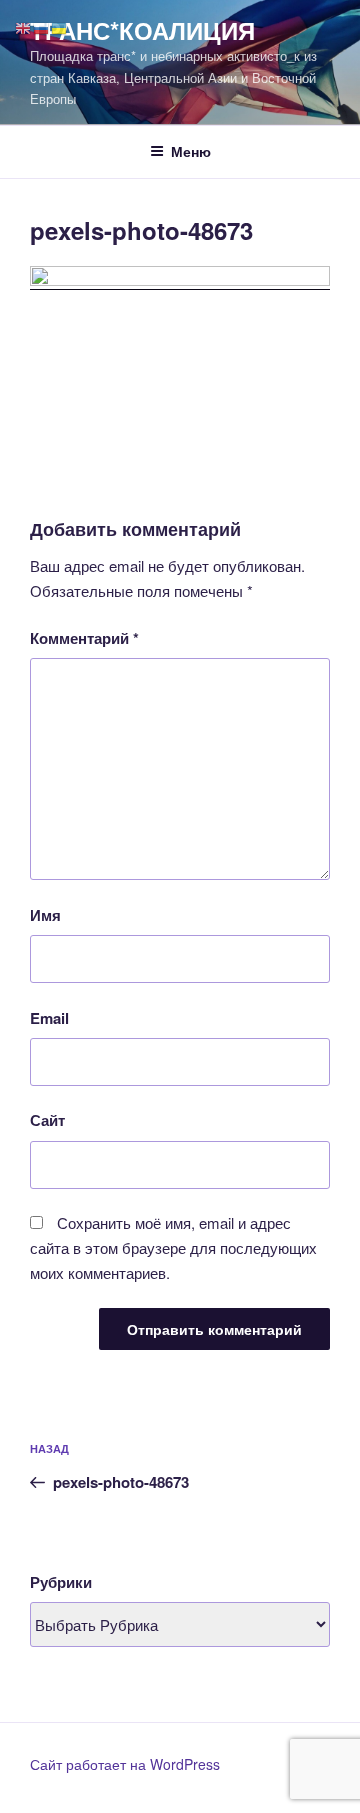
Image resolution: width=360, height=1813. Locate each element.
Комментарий (84, 638)
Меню (191, 151)
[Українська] (60, 26)
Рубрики (61, 1582)
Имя (45, 915)
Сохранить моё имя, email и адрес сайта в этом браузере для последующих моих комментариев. (173, 1247)
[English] (24, 26)
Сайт (47, 1120)
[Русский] (42, 26)
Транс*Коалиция (142, 30)
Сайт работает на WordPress (125, 1764)
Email (49, 1018)
